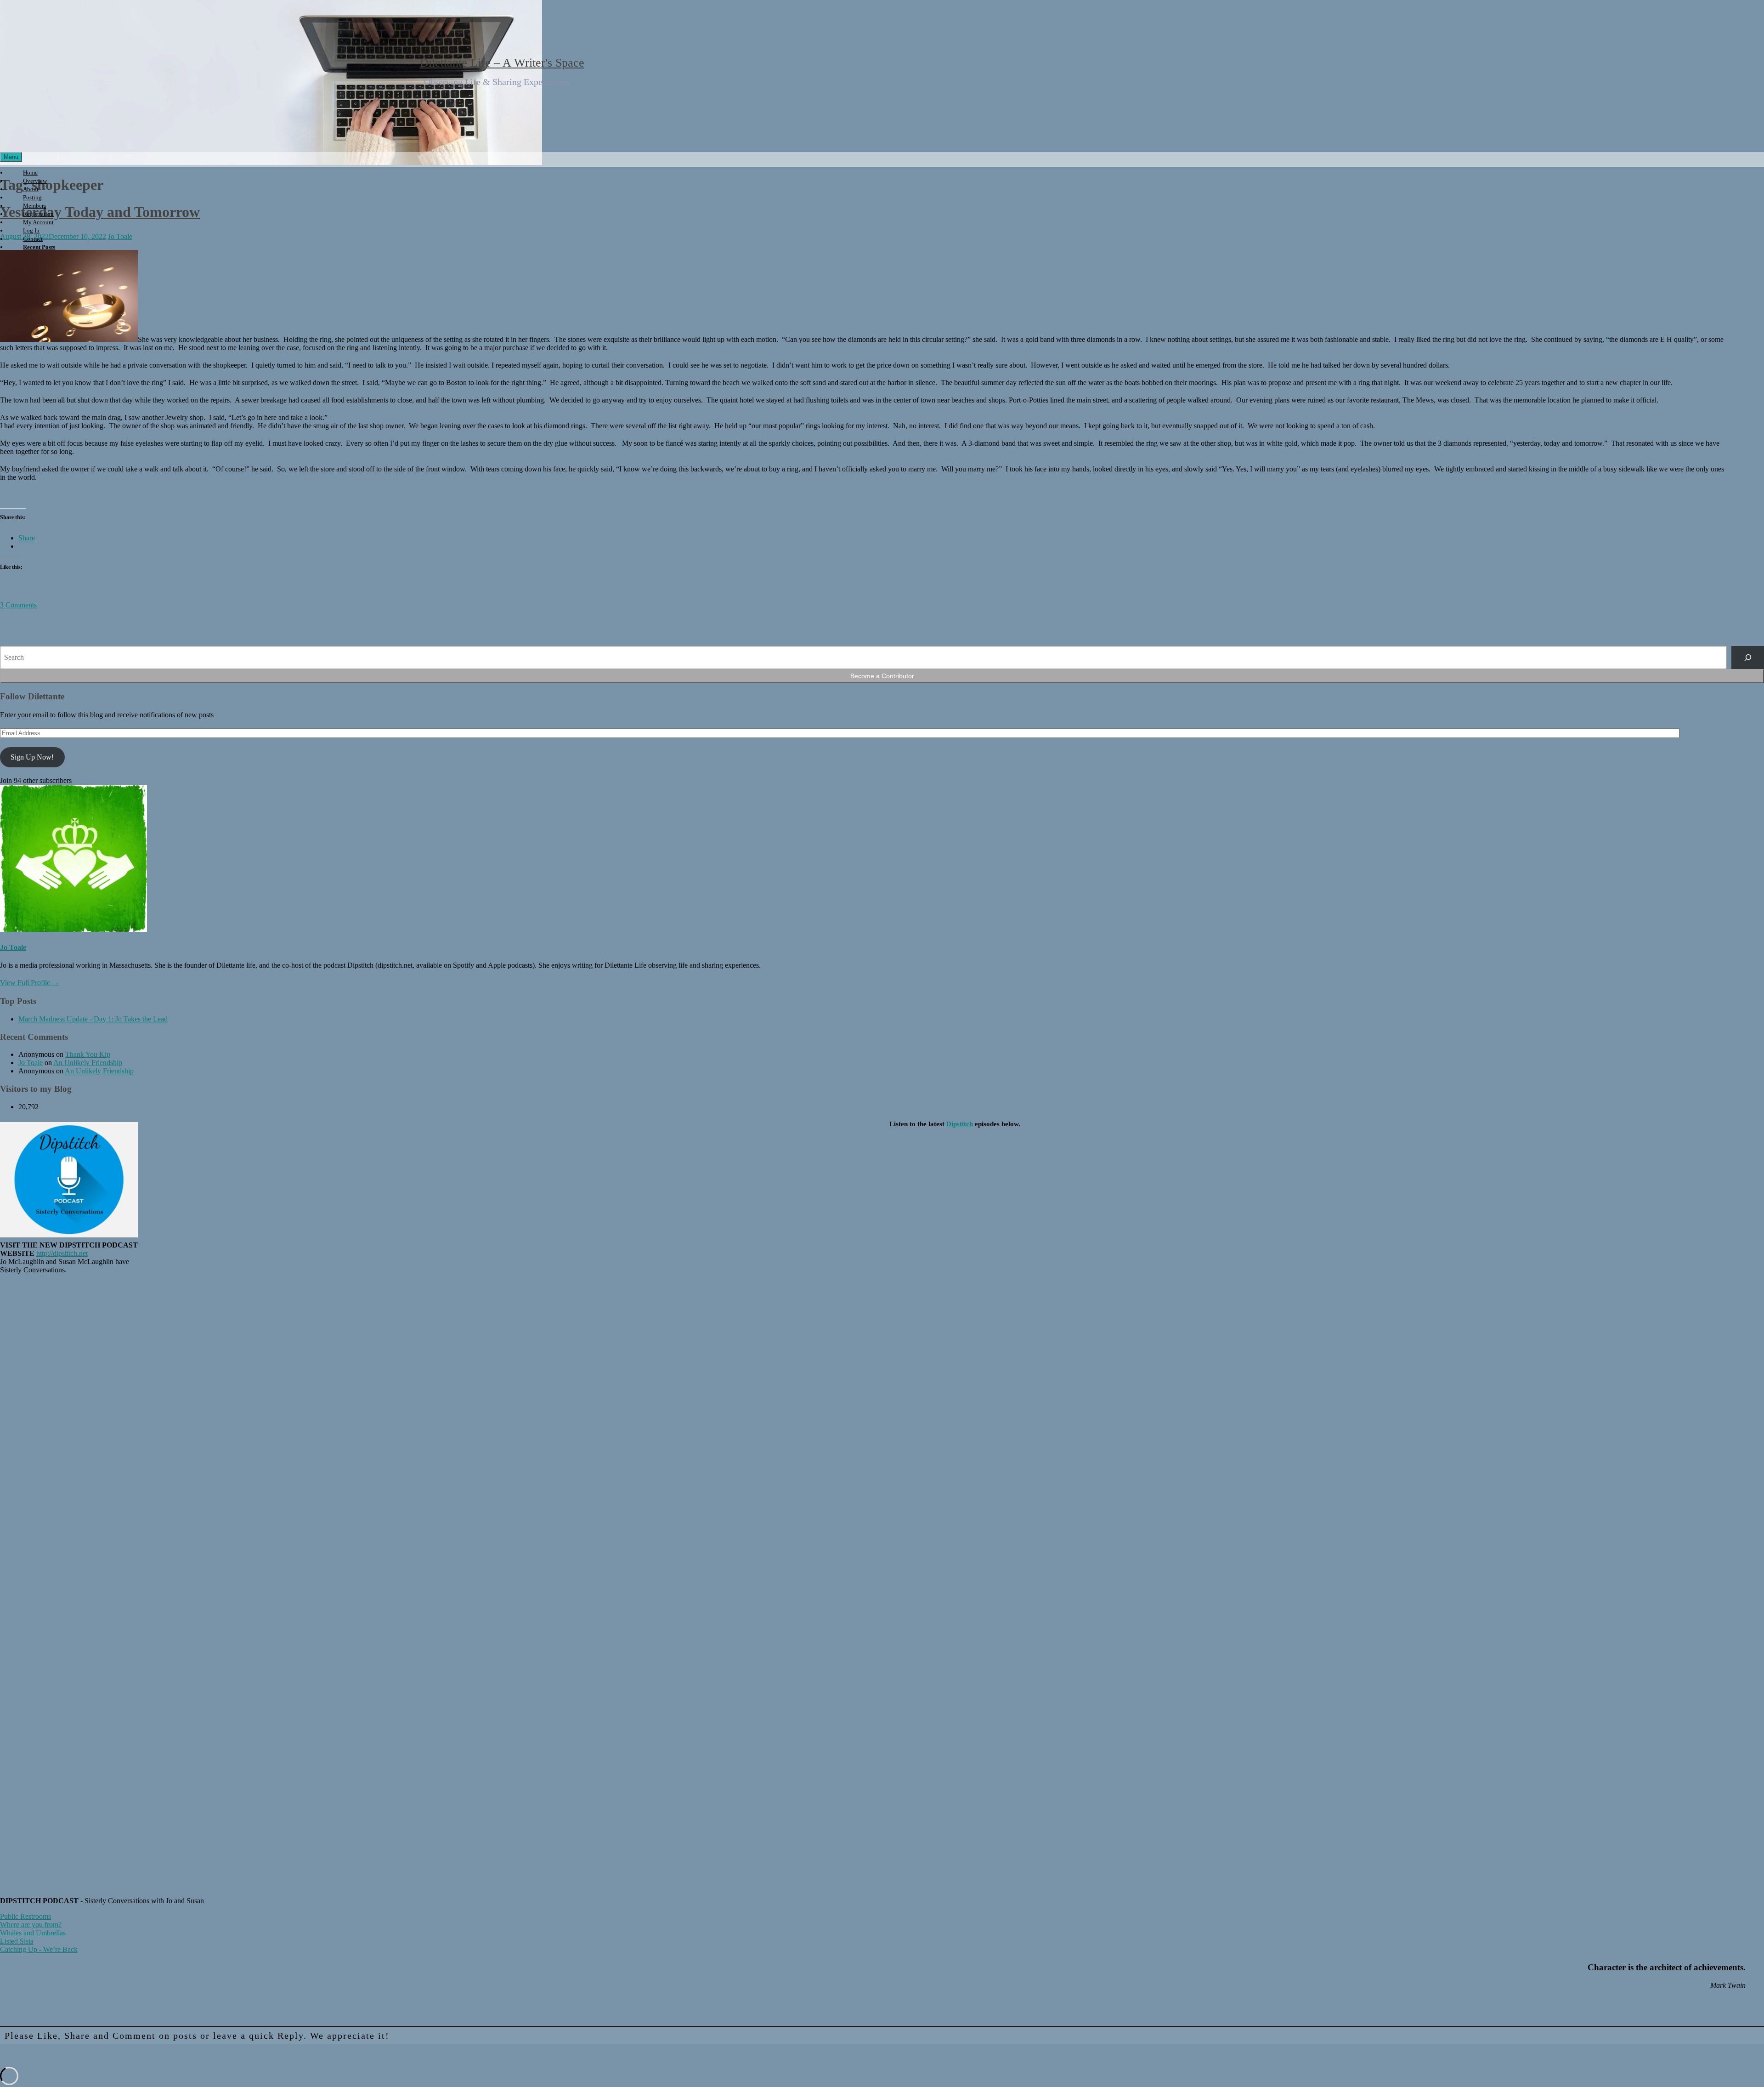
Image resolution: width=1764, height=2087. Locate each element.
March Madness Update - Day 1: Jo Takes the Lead (93, 1019)
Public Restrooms (25, 1916)
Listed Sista (17, 1941)
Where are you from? (31, 1925)
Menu (11, 157)
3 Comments (18, 605)
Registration (38, 214)
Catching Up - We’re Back (39, 1949)
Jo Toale (13, 947)
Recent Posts (39, 247)
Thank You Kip (88, 1054)
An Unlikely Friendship (88, 1063)
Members (34, 206)
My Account (38, 222)
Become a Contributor (882, 676)
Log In (31, 230)
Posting (32, 197)
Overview (35, 181)
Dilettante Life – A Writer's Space (502, 63)
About (31, 189)
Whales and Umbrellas (33, 1933)
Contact (33, 239)
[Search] (1748, 657)
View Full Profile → (30, 983)
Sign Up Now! (32, 757)
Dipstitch (960, 1124)
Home (30, 173)
